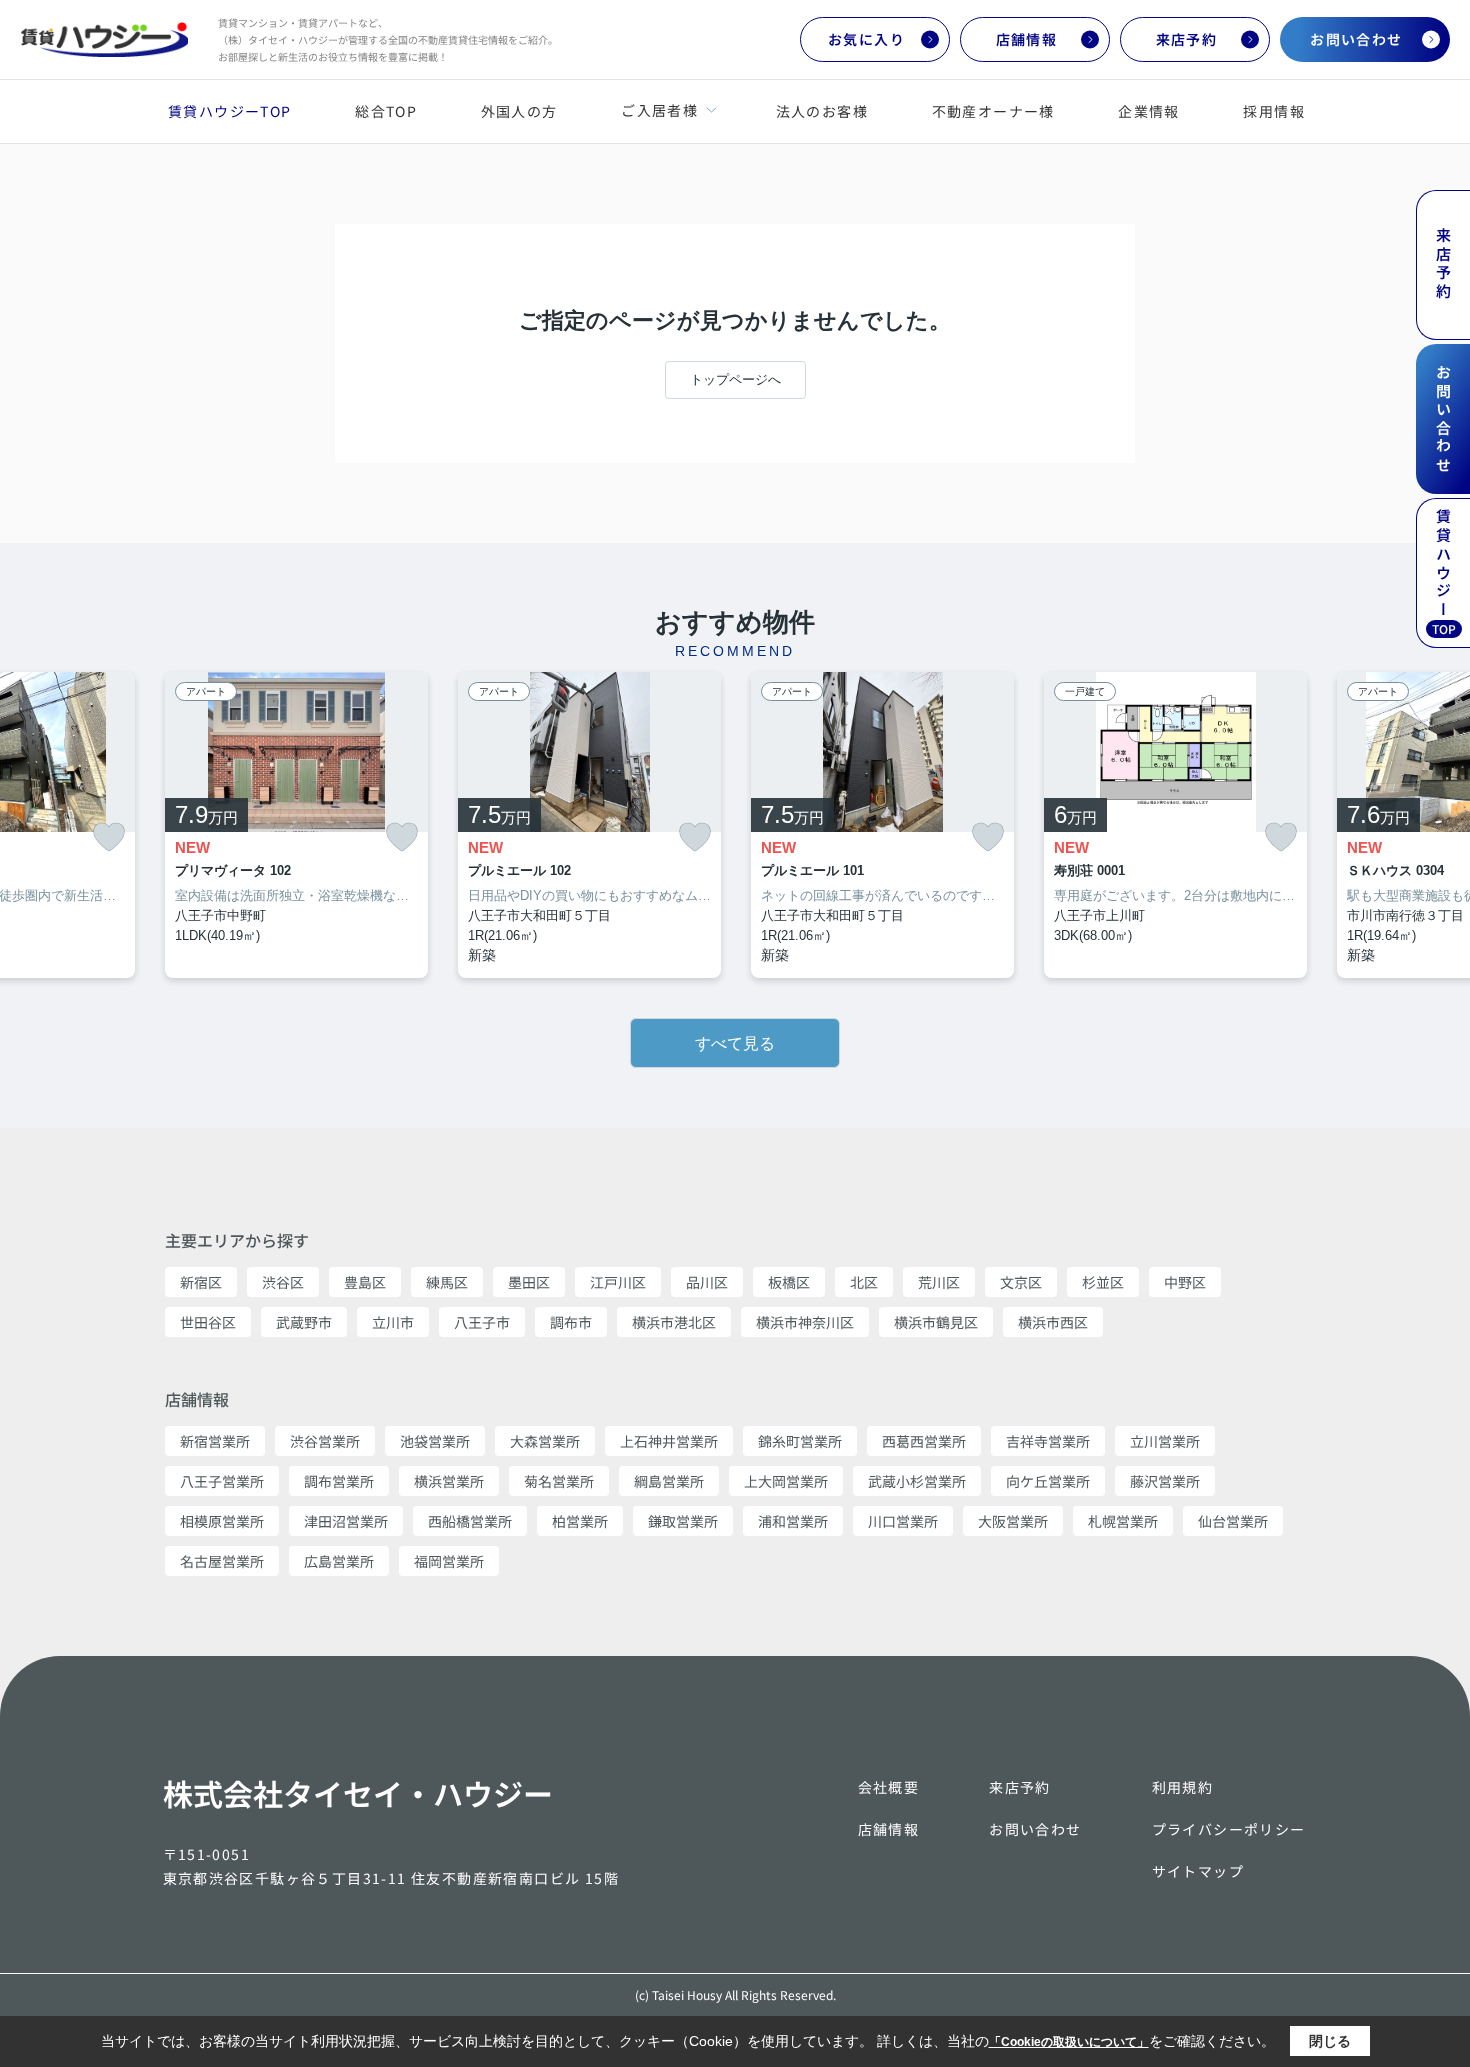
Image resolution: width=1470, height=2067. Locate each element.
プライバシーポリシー (1229, 1829)
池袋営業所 (435, 1441)
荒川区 (939, 1282)
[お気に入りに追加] (109, 837)
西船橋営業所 (470, 1521)
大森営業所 (545, 1441)
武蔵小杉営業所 (917, 1481)
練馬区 (447, 1282)
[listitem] (296, 825)
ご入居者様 (659, 110)
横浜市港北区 (674, 1322)
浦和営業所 (793, 1521)
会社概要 (889, 1787)
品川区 (707, 1282)
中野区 (1185, 1282)
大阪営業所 (1013, 1521)
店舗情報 (1027, 39)
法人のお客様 (822, 111)
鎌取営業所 (683, 1521)
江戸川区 (618, 1282)
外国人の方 (519, 111)
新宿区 (201, 1282)
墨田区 (529, 1282)
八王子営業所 (222, 1481)
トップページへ (735, 379)
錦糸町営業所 (800, 1441)
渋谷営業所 (325, 1441)
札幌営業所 (1123, 1521)
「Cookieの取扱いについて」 (1069, 2042)
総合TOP (386, 111)
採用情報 (1274, 111)
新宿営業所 (215, 1441)
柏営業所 (580, 1521)
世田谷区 (208, 1322)
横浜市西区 (1053, 1322)
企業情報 (1149, 111)
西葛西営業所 (924, 1441)
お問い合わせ (1356, 39)
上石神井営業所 (669, 1441)
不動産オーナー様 (993, 111)
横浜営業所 (449, 1481)
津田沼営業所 (346, 1521)
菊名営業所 (559, 1481)
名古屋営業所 (222, 1561)
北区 (864, 1282)
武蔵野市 (304, 1322)
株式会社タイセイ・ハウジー (358, 1793)
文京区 (1021, 1282)
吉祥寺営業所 (1048, 1441)
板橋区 (789, 1282)
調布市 (571, 1322)
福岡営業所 (449, 1561)
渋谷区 (283, 1282)
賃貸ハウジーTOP (230, 111)
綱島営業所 (669, 1481)
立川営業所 (1165, 1441)
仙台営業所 (1233, 1521)
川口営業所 (903, 1521)
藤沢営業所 (1165, 1481)
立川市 (393, 1322)
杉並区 (1103, 1282)
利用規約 (1183, 1787)
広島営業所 (339, 1561)
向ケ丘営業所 (1048, 1481)
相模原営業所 (222, 1521)
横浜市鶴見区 (936, 1322)
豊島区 (365, 1282)
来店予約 (1187, 39)
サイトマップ (1198, 1871)
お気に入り (866, 39)
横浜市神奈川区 (805, 1322)
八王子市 (482, 1322)
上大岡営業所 (786, 1481)
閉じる (1330, 2041)
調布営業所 (339, 1481)
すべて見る (735, 1043)
